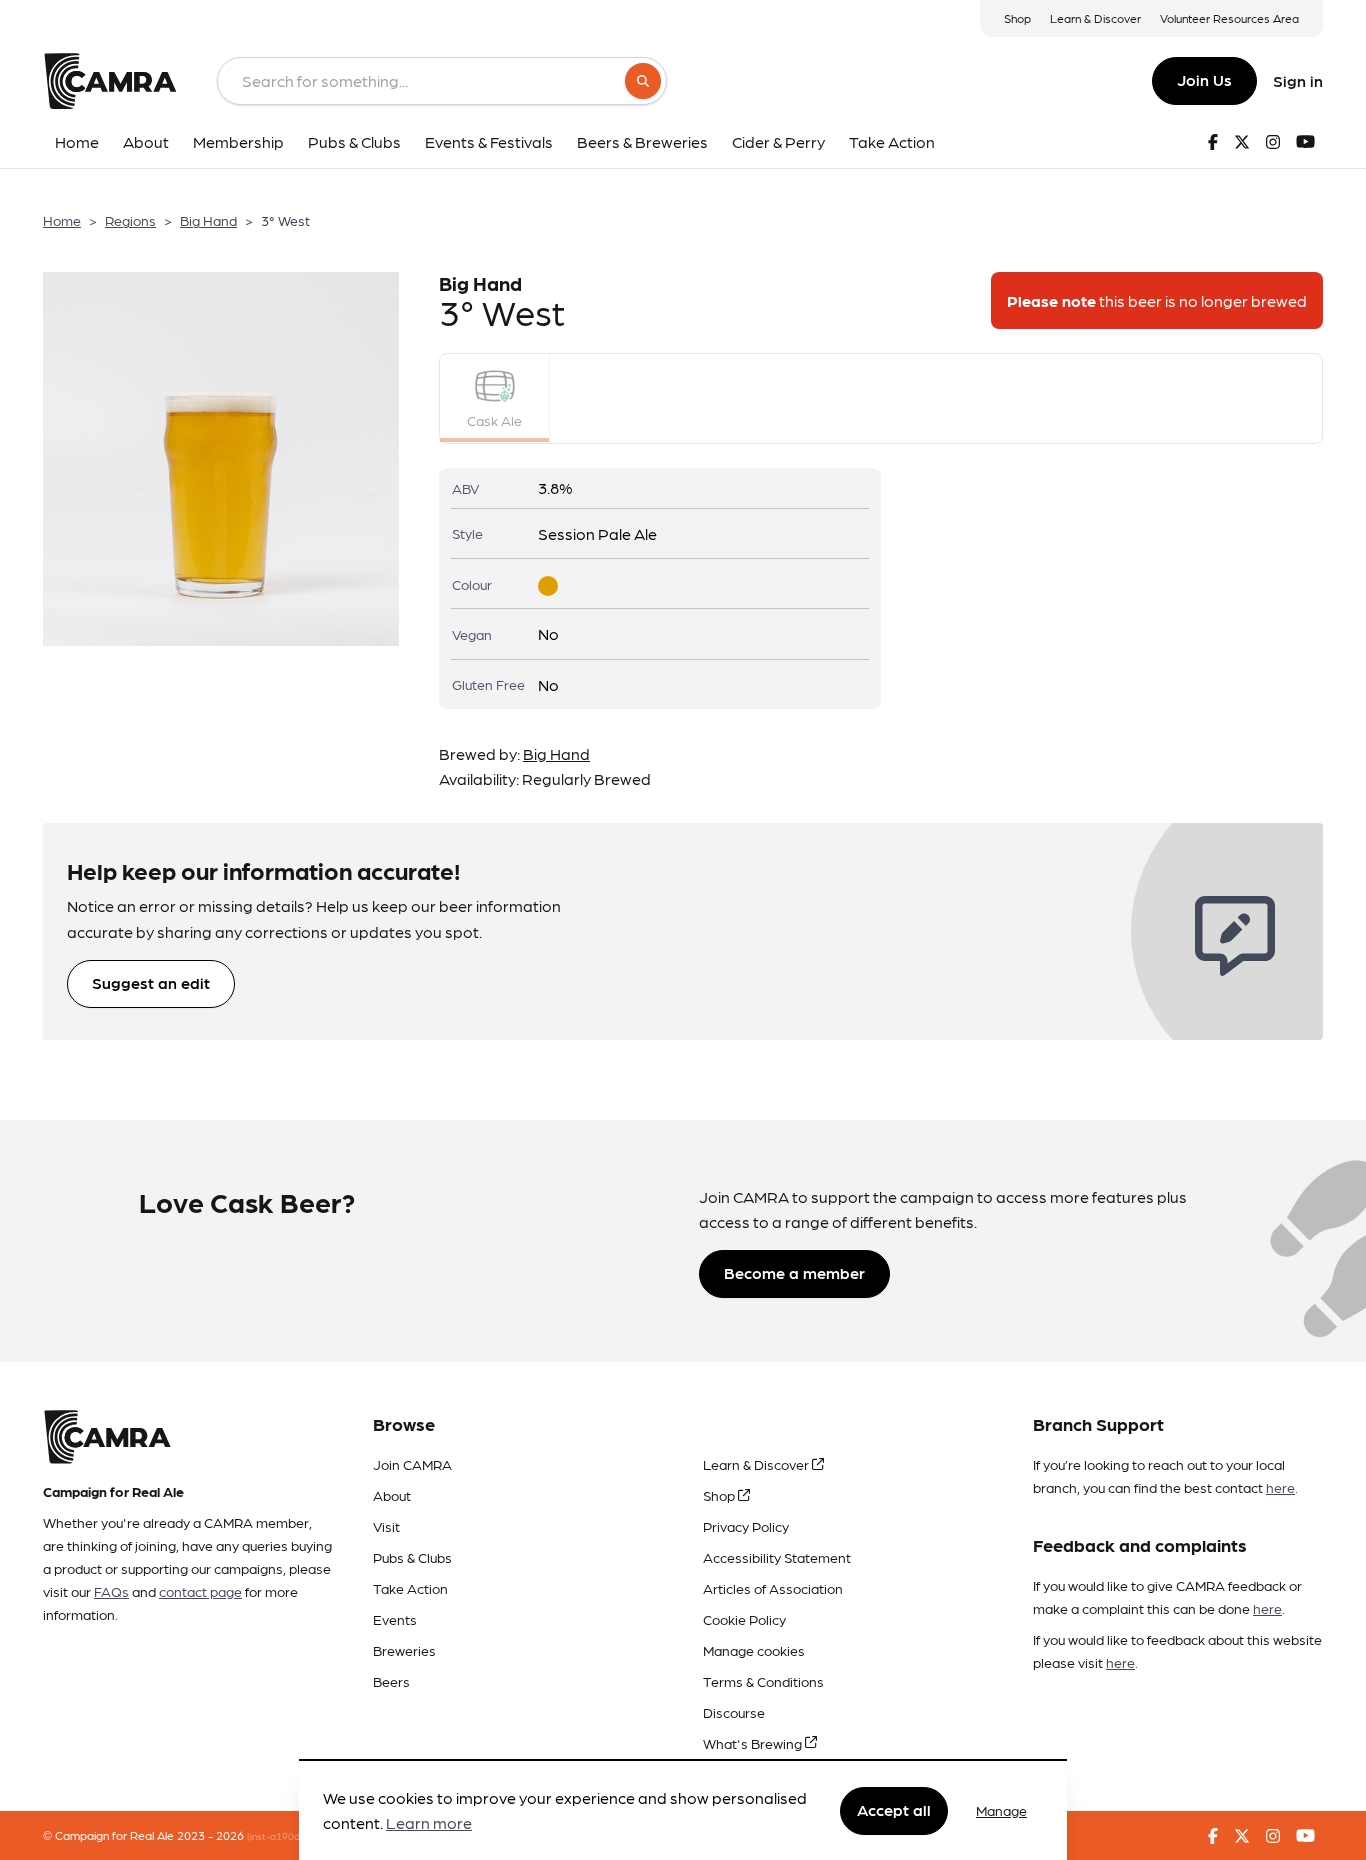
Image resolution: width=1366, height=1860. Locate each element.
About (392, 1495)
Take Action (410, 1588)
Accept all (894, 1809)
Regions (130, 220)
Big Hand (208, 220)
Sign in (1298, 80)
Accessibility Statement (777, 1557)
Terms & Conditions (763, 1681)
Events (395, 1619)
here (1280, 1487)
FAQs (111, 1591)
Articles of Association (773, 1588)
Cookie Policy (744, 1619)
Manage (1001, 1810)
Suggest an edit (151, 982)
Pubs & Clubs (412, 1557)
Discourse (734, 1712)
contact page (200, 1591)
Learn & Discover (1095, 18)
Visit (386, 1526)
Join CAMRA (412, 1464)
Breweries (404, 1650)
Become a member (794, 1272)
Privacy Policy (746, 1526)
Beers (391, 1681)
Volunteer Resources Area (1229, 18)
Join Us (1204, 79)
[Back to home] (110, 81)
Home (62, 220)
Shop (1017, 18)
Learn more (429, 1823)
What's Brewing (754, 1743)
